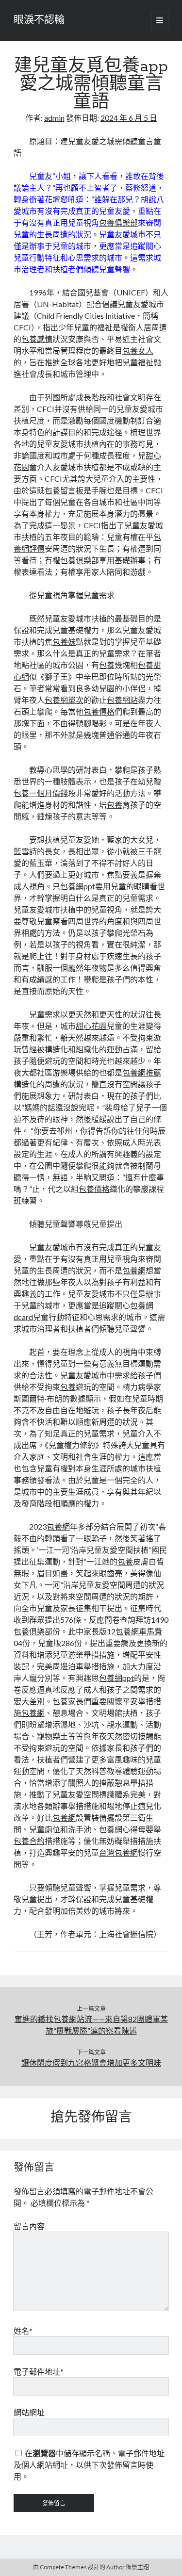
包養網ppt (78, 886)
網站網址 (29, 2412)
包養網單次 (64, 700)
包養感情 (37, 339)
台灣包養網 (118, 1852)
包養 (107, 665)
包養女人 (138, 351)
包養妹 (64, 642)
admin (54, 118)
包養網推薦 (142, 1072)
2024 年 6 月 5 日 (129, 118)
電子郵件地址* (39, 2372)
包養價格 (99, 711)
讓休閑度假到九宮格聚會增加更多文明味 (91, 2062)
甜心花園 (91, 1026)
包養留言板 (64, 490)
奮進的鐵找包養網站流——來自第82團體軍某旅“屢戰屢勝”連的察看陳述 (91, 2025)
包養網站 (122, 700)
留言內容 (29, 2226)
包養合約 (29, 1841)
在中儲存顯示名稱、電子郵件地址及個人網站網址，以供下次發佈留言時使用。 (89, 2465)
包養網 (134, 1270)
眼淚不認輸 (39, 20)
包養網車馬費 (139, 1631)
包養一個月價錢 (41, 793)
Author (116, 2567)
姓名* (23, 2331)
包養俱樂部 (118, 222)
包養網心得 (118, 1829)
